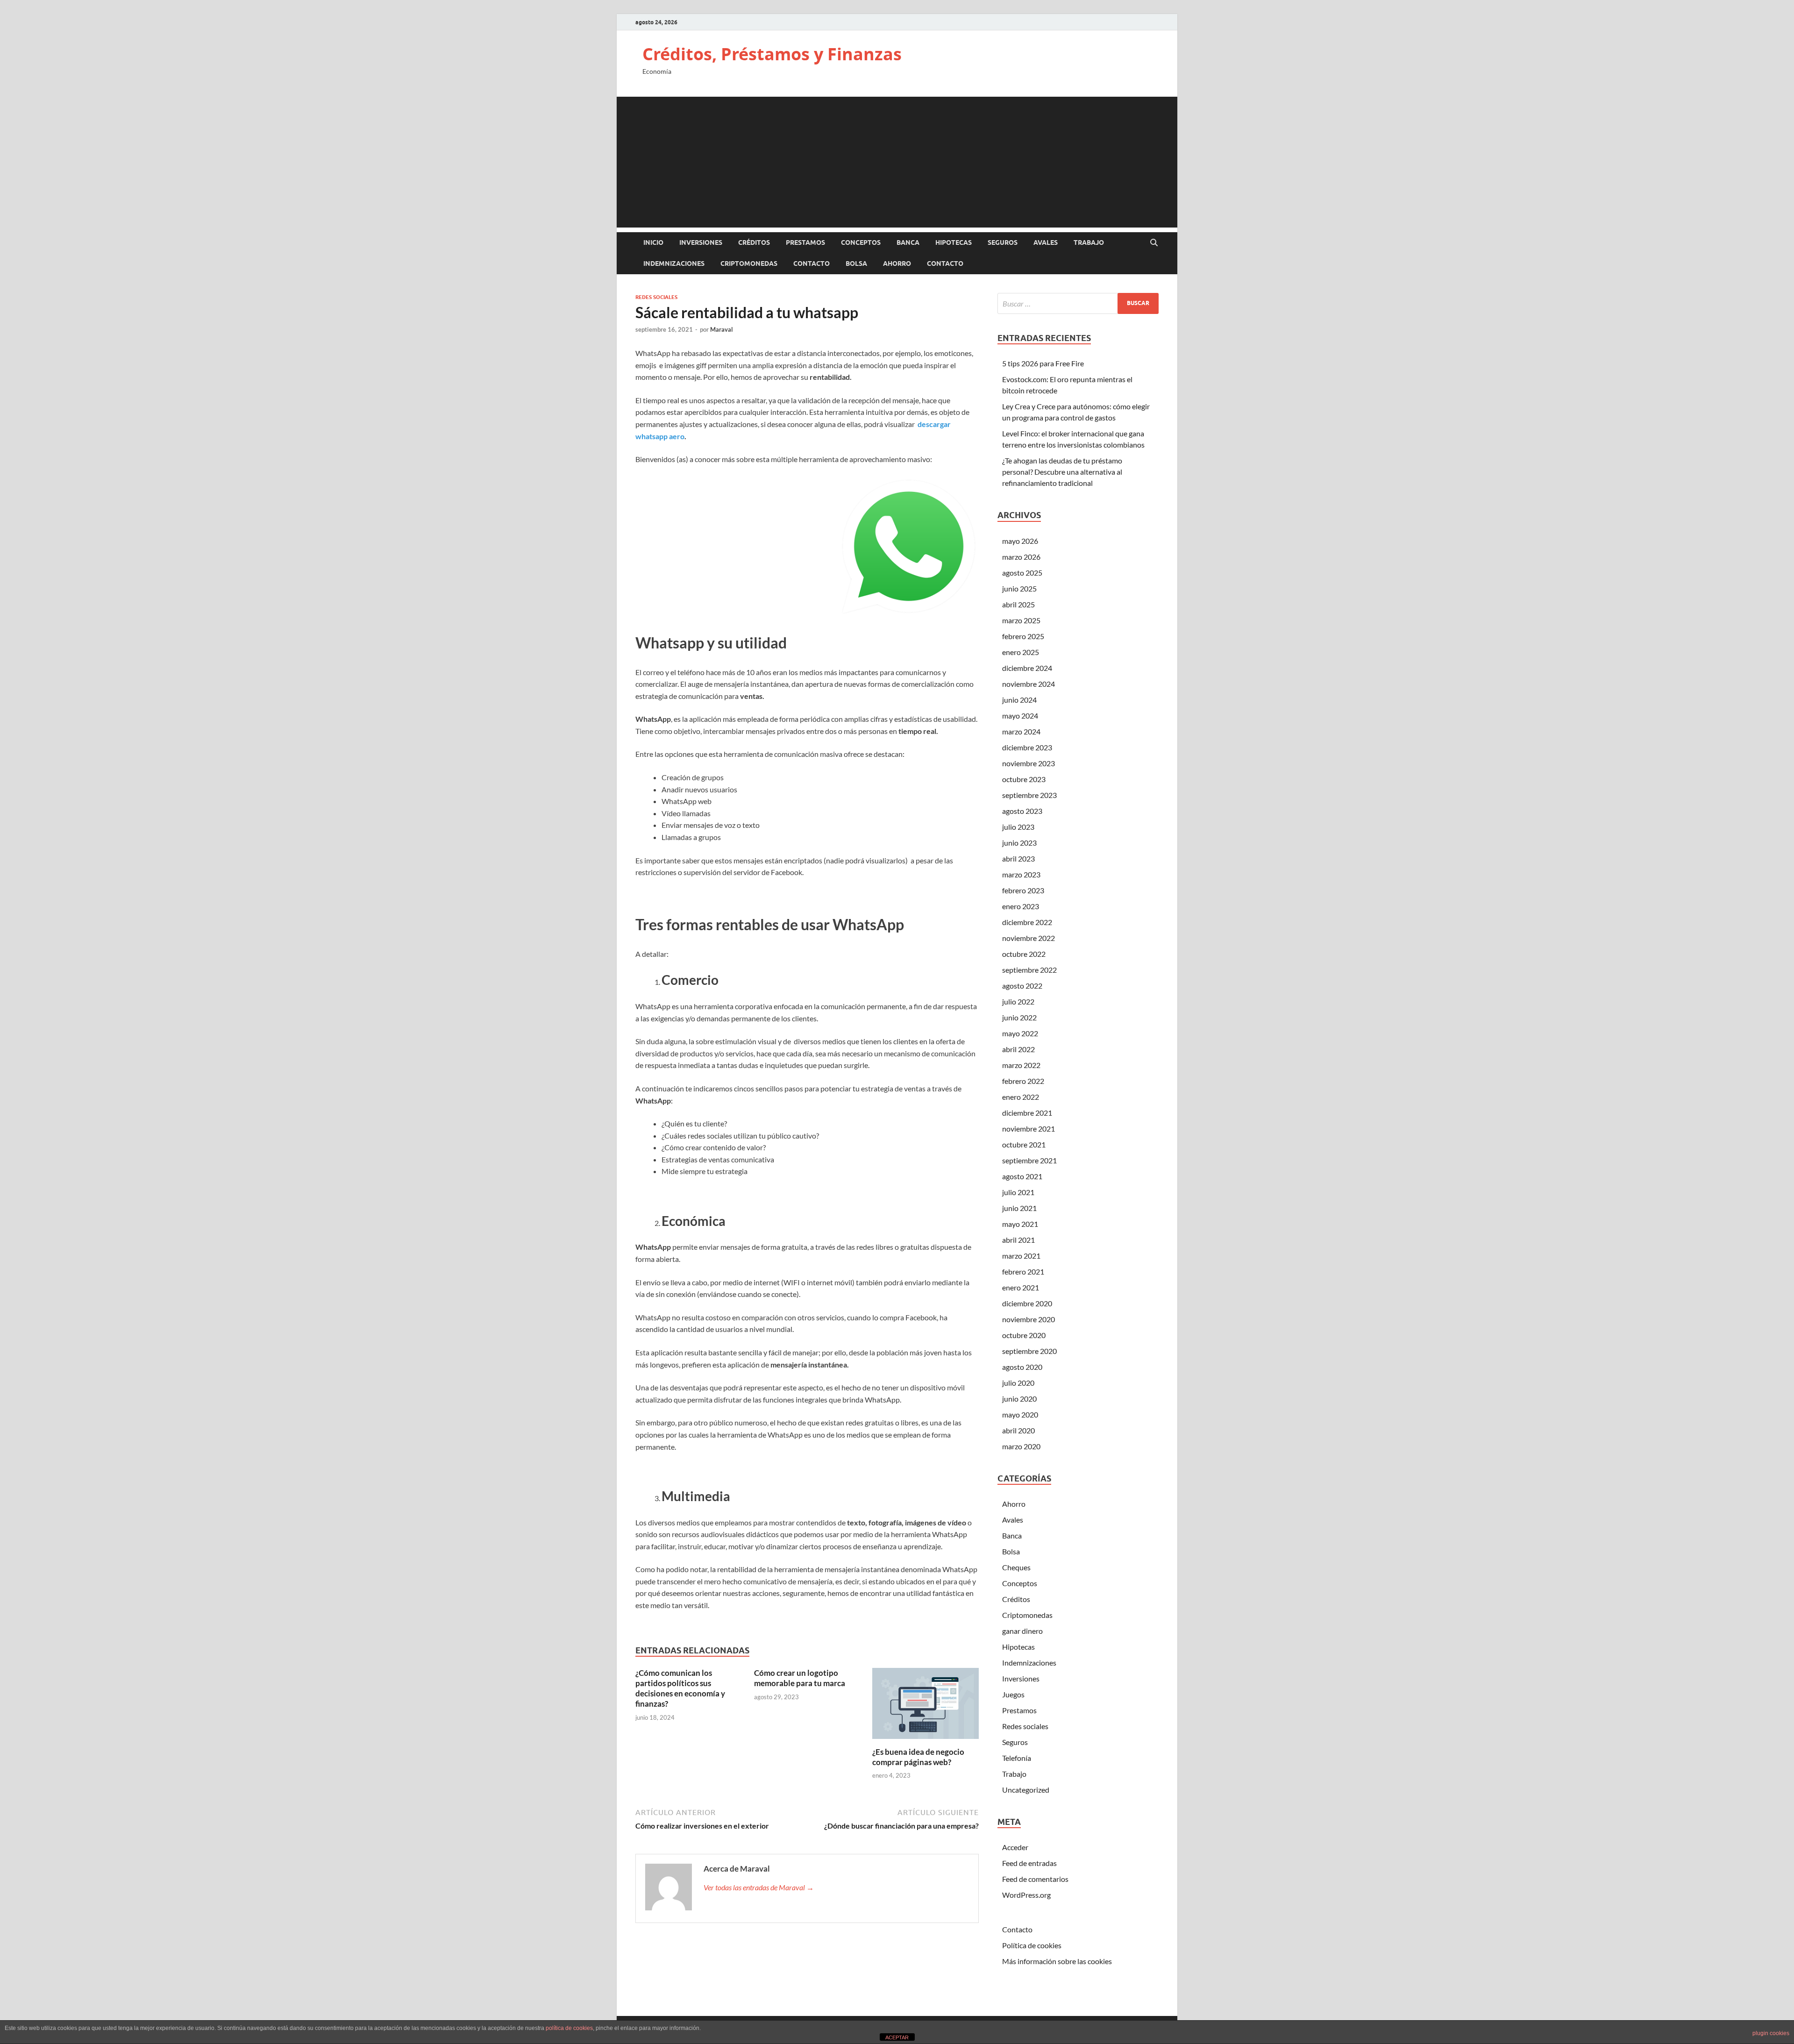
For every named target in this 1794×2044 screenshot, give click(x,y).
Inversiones (701, 242)
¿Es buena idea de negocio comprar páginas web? (918, 1757)
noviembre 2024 (1029, 684)
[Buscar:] (1078, 303)
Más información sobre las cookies (1057, 1961)
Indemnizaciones (674, 264)
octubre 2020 (1024, 1335)
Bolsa (856, 264)
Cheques (1016, 1567)
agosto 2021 (1022, 1176)
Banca (908, 242)
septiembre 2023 (1029, 795)
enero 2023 (1021, 906)
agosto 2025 (1022, 573)
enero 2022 (1021, 1097)
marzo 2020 (1021, 1446)
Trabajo (1089, 242)
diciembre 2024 (1027, 668)
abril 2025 (1018, 604)
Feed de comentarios (1035, 1879)
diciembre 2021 (1027, 1113)
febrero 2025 (1023, 636)
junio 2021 (1019, 1208)
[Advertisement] (897, 162)
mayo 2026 (1020, 541)
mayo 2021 (1020, 1224)
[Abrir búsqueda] (1154, 243)
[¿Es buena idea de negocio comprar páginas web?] (925, 1706)
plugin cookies (1771, 2033)
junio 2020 (1019, 1399)
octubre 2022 (1024, 954)
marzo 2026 (1021, 557)
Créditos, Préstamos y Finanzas (772, 54)
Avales (1046, 242)
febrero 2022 (1023, 1081)
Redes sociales (656, 297)
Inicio (653, 242)
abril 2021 (1018, 1240)
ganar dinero (1022, 1631)
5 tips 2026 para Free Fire (1043, 363)
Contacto (812, 264)
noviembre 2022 (1029, 938)
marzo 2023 (1021, 874)
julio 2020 (1018, 1383)
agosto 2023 (1022, 811)
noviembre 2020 (1029, 1319)
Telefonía (1017, 1758)
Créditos (754, 242)
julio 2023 (1018, 827)
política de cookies (569, 2028)
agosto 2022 (1022, 986)
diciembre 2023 (1027, 747)
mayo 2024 (1020, 716)
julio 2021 (1018, 1192)
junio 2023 (1019, 843)
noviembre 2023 (1029, 763)
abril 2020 (1018, 1430)
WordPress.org (1026, 1895)
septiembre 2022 (1029, 970)
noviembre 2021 (1029, 1129)
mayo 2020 (1020, 1414)
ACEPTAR (897, 2037)
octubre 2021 (1024, 1144)
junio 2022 (1019, 1017)
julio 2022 (1018, 1001)
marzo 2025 (1021, 620)
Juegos (1013, 1694)
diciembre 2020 (1027, 1303)
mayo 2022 (1020, 1033)
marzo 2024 (1021, 731)
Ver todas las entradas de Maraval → (759, 1887)
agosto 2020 (1022, 1367)
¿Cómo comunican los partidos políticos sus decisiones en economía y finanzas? (680, 1688)
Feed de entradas (1029, 1863)
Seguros (1003, 242)
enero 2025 (1021, 652)
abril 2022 (1018, 1049)
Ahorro (897, 264)
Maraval (722, 329)
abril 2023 (1018, 858)
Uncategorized (1026, 1790)
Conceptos (861, 242)
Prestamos (805, 242)
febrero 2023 (1023, 890)
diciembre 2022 (1027, 922)
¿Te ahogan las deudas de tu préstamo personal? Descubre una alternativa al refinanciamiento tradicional (1062, 472)
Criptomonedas (749, 264)
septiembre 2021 (1029, 1160)
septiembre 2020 (1029, 1351)
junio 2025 (1019, 588)
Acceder (1015, 1847)
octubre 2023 (1024, 779)
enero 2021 (1021, 1287)
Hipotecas (954, 242)
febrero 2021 (1023, 1271)
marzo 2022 (1021, 1065)
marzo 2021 (1021, 1256)
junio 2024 (1019, 700)
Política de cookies (1032, 1945)
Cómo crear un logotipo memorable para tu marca (800, 1678)
